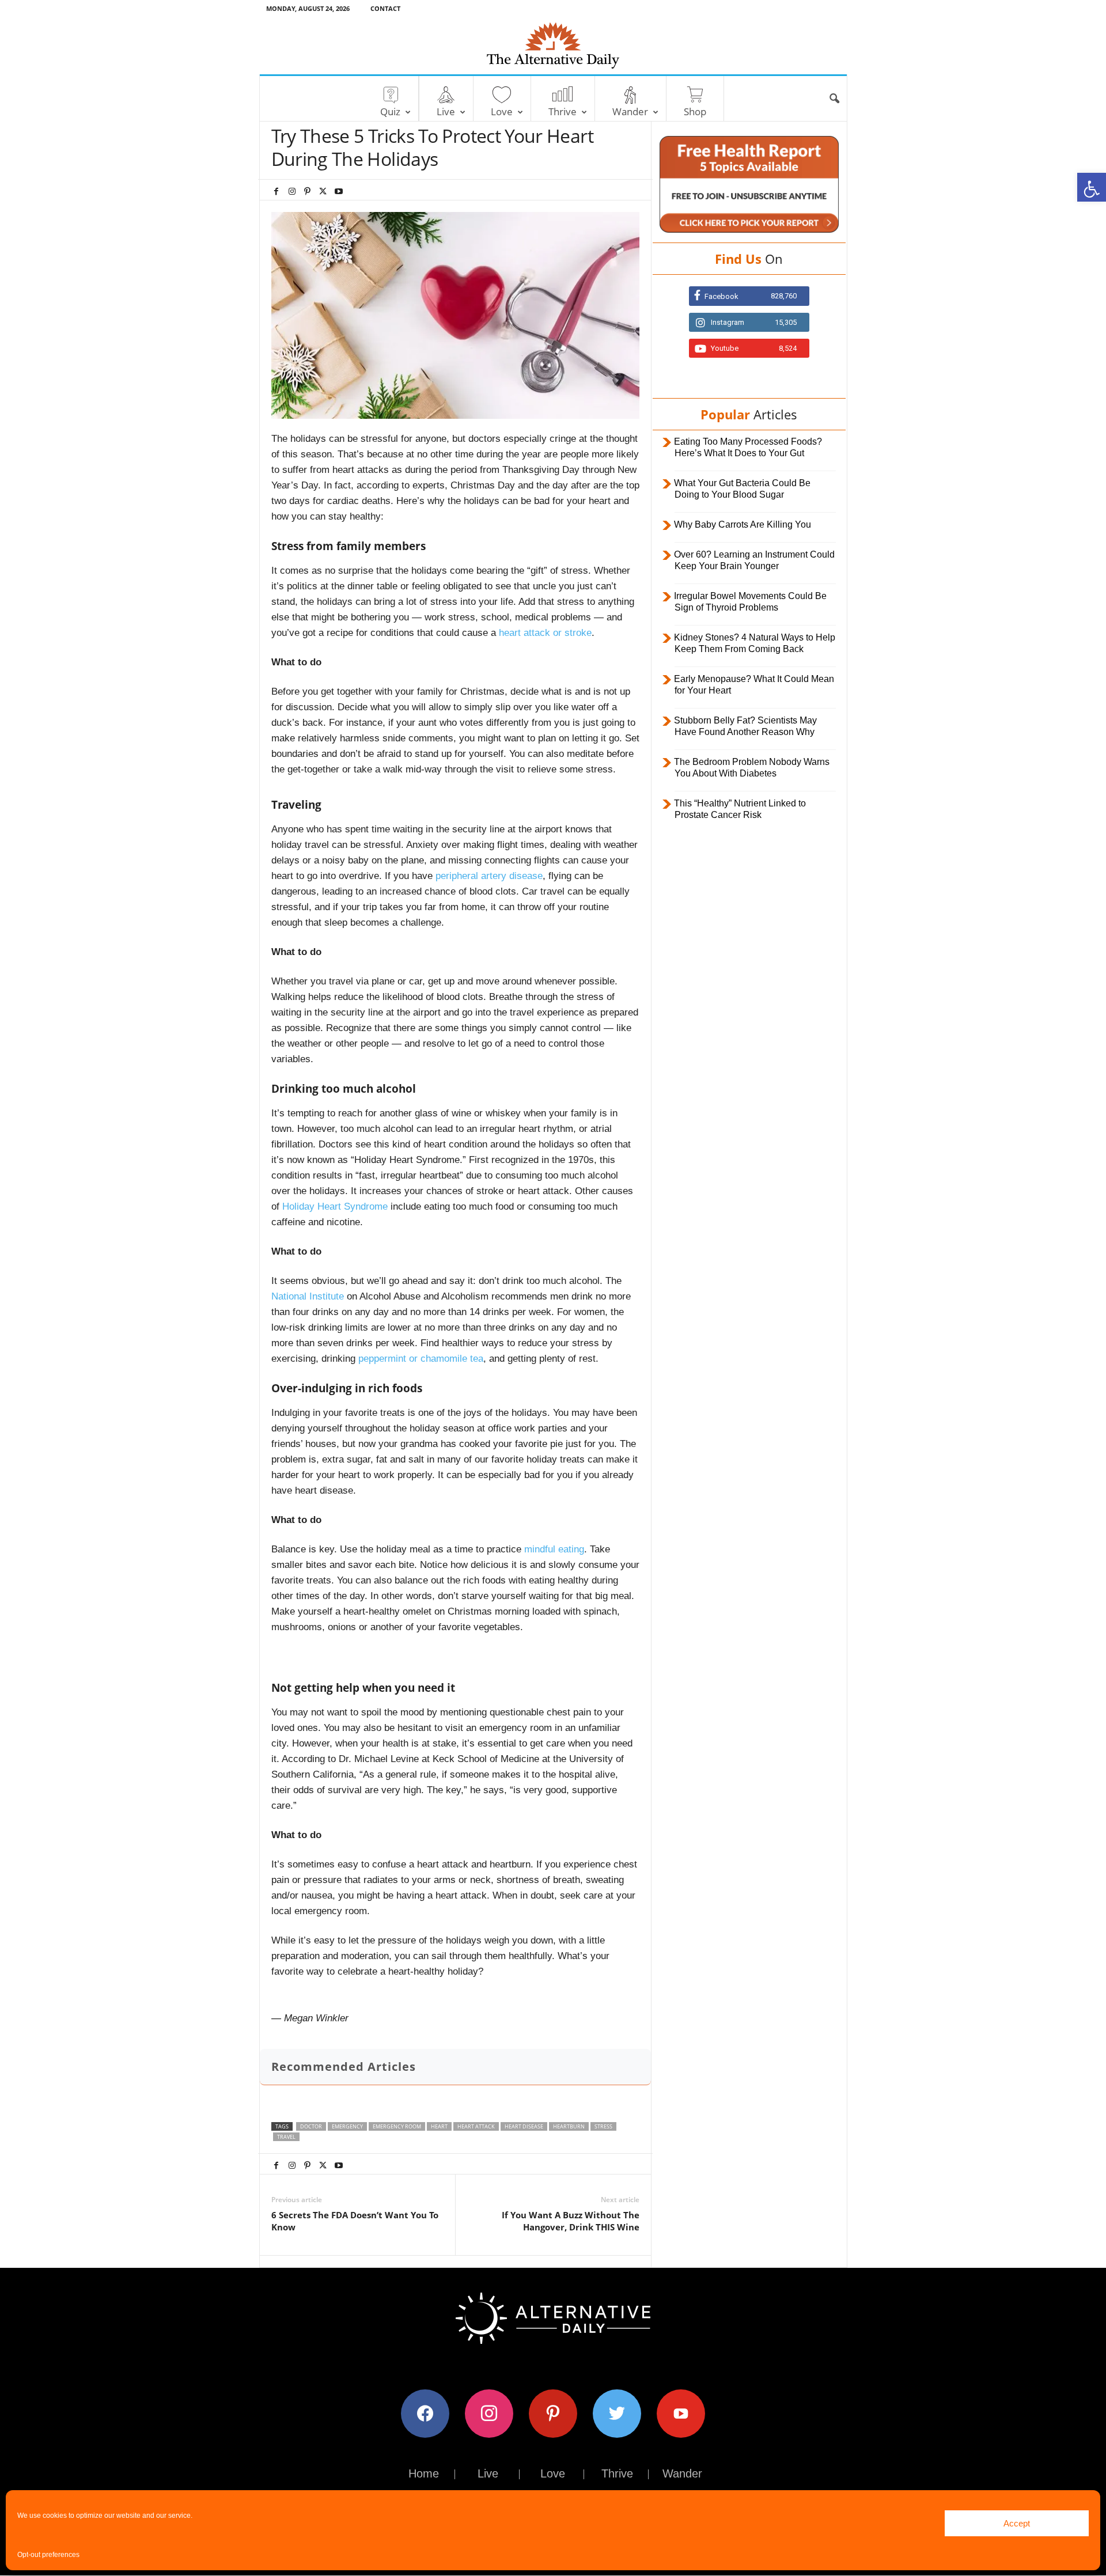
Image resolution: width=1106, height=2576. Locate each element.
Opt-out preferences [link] (48, 2555)
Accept (1017, 2523)
